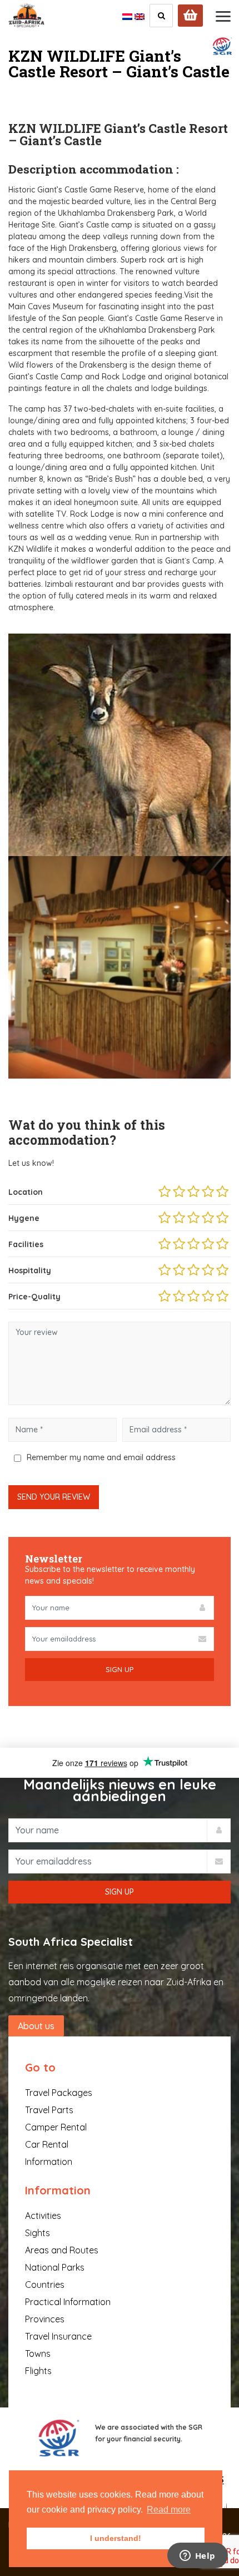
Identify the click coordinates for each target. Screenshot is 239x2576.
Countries (45, 2285)
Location (26, 1192)
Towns (38, 2353)
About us (36, 2026)
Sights (38, 2233)
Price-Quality (34, 1297)
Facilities (26, 1244)
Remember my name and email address (101, 1457)
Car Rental (47, 2144)
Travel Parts (49, 2110)
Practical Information (68, 2302)
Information (49, 2162)
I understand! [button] (116, 2538)
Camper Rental (56, 2127)
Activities (43, 2216)
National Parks (55, 2267)
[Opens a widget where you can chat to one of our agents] (197, 2557)
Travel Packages (59, 2093)
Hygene (24, 1218)
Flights (38, 2371)
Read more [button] (169, 2510)
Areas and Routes (62, 2250)
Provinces (45, 2319)
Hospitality (30, 1270)
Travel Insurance (58, 2336)
